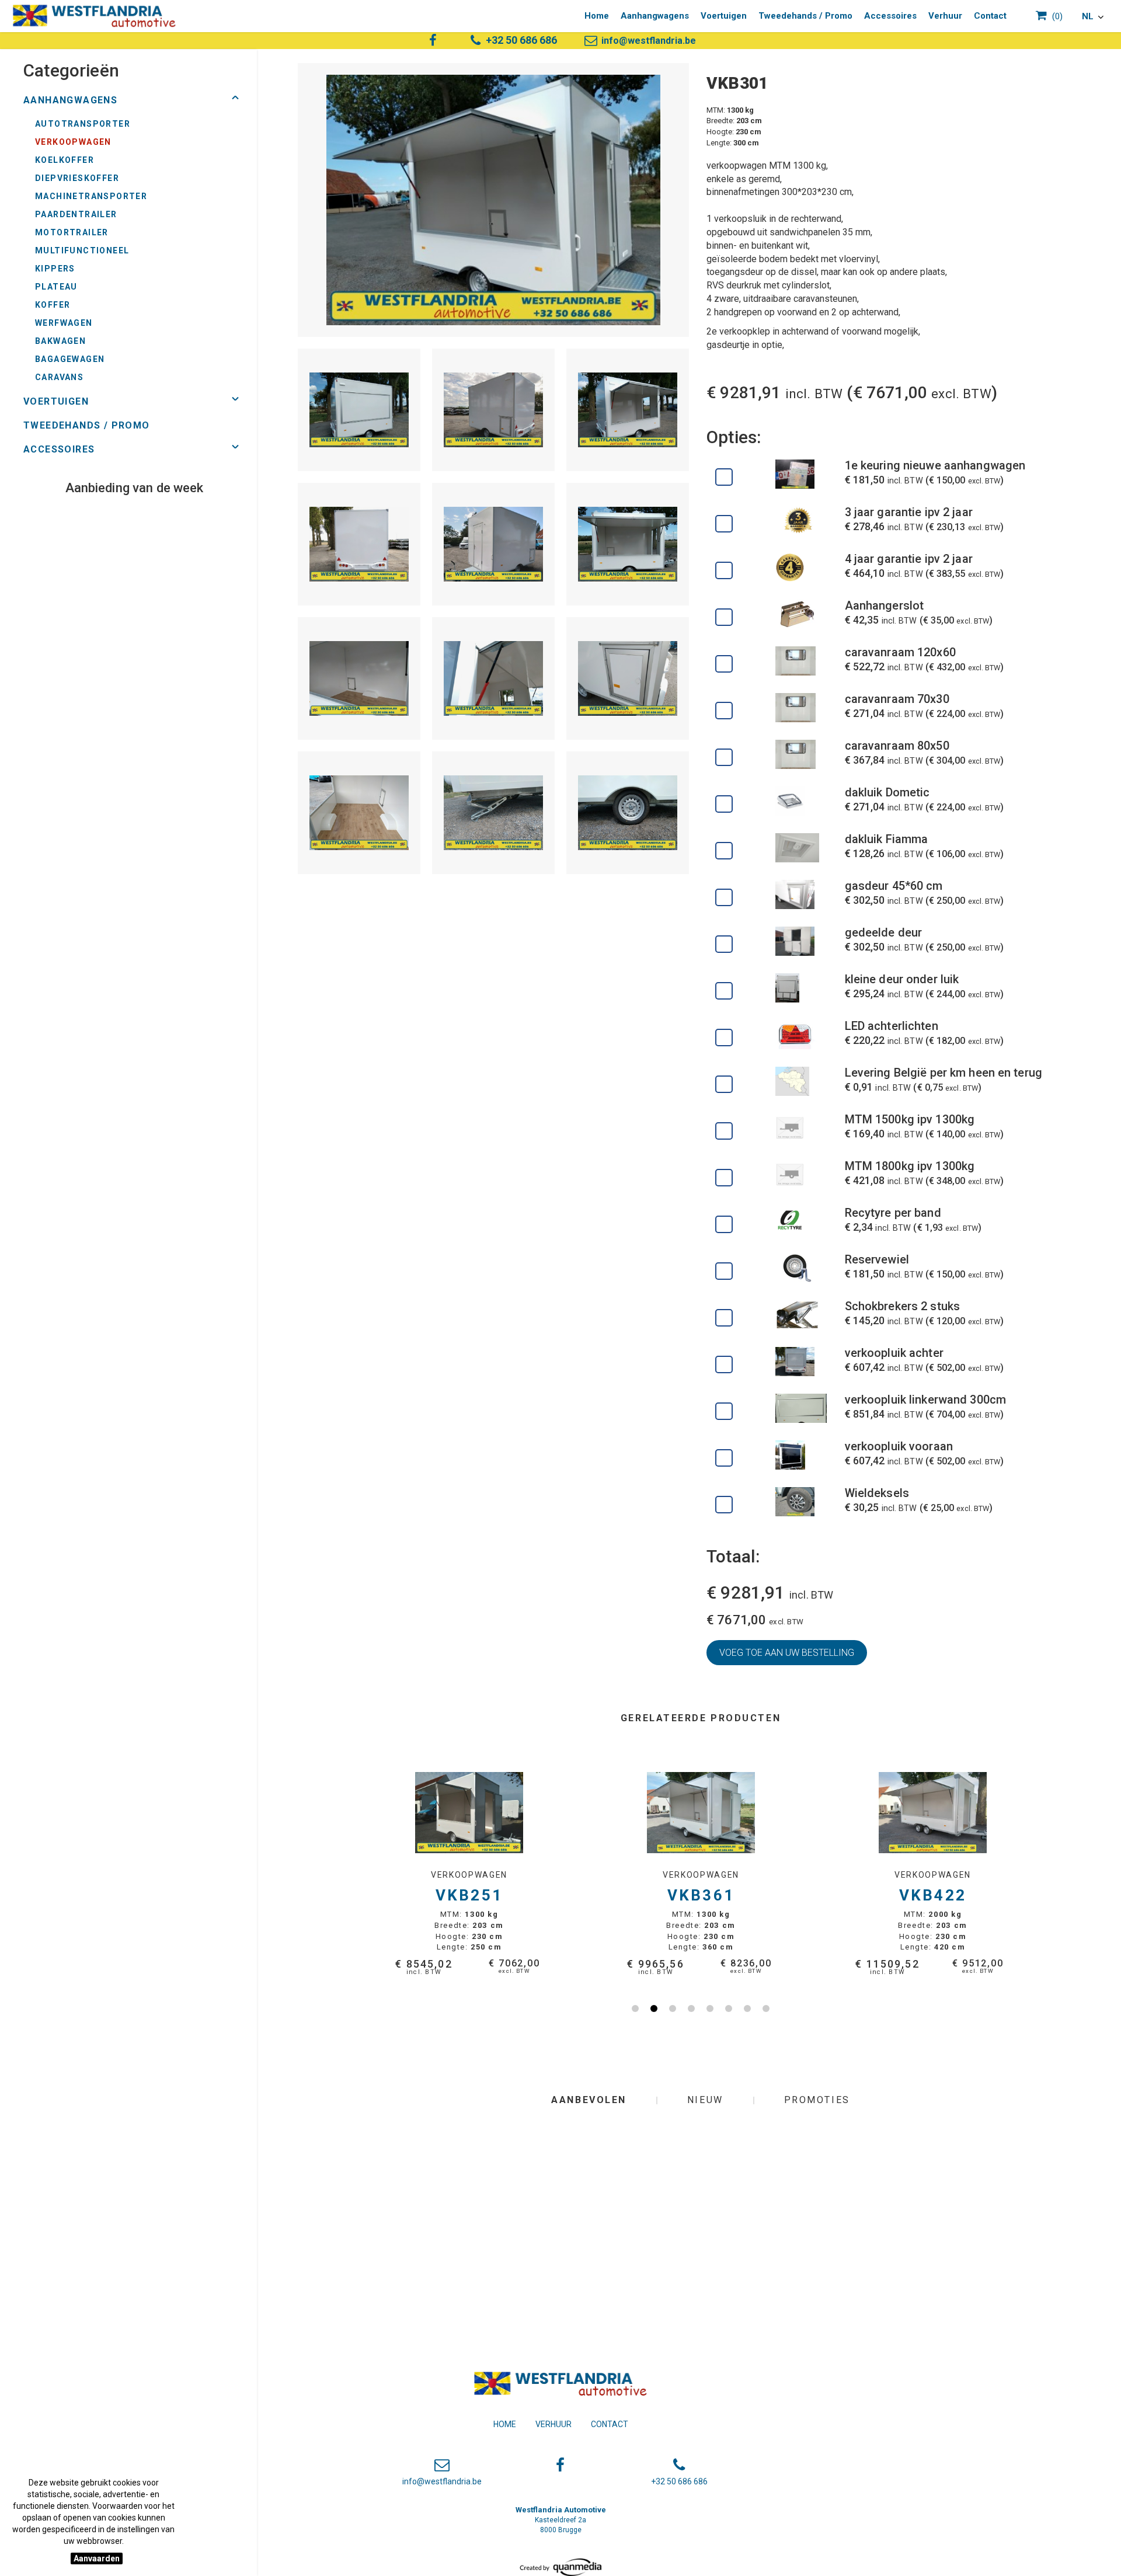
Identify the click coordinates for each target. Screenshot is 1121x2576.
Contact (990, 16)
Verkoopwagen (73, 142)
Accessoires (890, 16)
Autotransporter (83, 124)
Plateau (56, 287)
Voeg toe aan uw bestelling (787, 1653)
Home (597, 16)
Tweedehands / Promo (805, 16)
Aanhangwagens (655, 16)
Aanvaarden (97, 2558)
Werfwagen (64, 323)
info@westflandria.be (647, 41)
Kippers (55, 269)
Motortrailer (72, 232)
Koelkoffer (65, 160)
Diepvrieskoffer (77, 178)
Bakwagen (60, 341)
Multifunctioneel (82, 250)
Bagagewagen (70, 359)
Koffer (53, 305)
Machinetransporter (91, 196)
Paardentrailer (76, 214)
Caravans (59, 377)
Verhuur (945, 16)
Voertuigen (724, 16)
